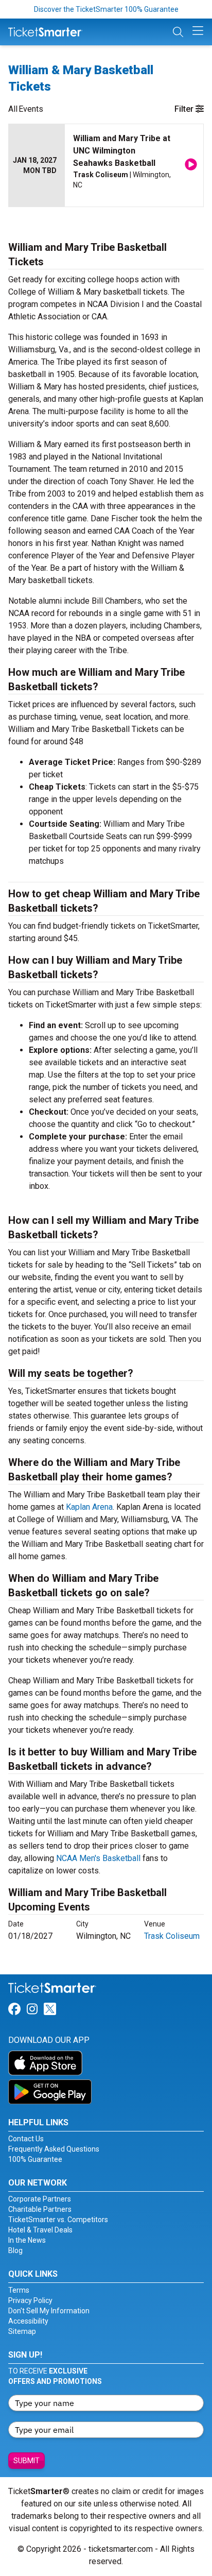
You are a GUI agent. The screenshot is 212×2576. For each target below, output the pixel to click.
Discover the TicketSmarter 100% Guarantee (106, 9)
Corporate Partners (40, 2199)
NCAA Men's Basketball (98, 1858)
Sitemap (22, 2331)
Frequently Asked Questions (54, 2149)
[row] (106, 166)
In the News (27, 2240)
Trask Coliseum (172, 1936)
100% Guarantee (35, 2159)
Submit (26, 2461)
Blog (15, 2250)
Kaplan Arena (89, 1507)
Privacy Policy (30, 2300)
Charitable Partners (40, 2209)
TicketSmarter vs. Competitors (58, 2220)
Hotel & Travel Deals (40, 2230)
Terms (19, 2290)
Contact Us (26, 2139)
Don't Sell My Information (49, 2311)
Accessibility (28, 2321)
